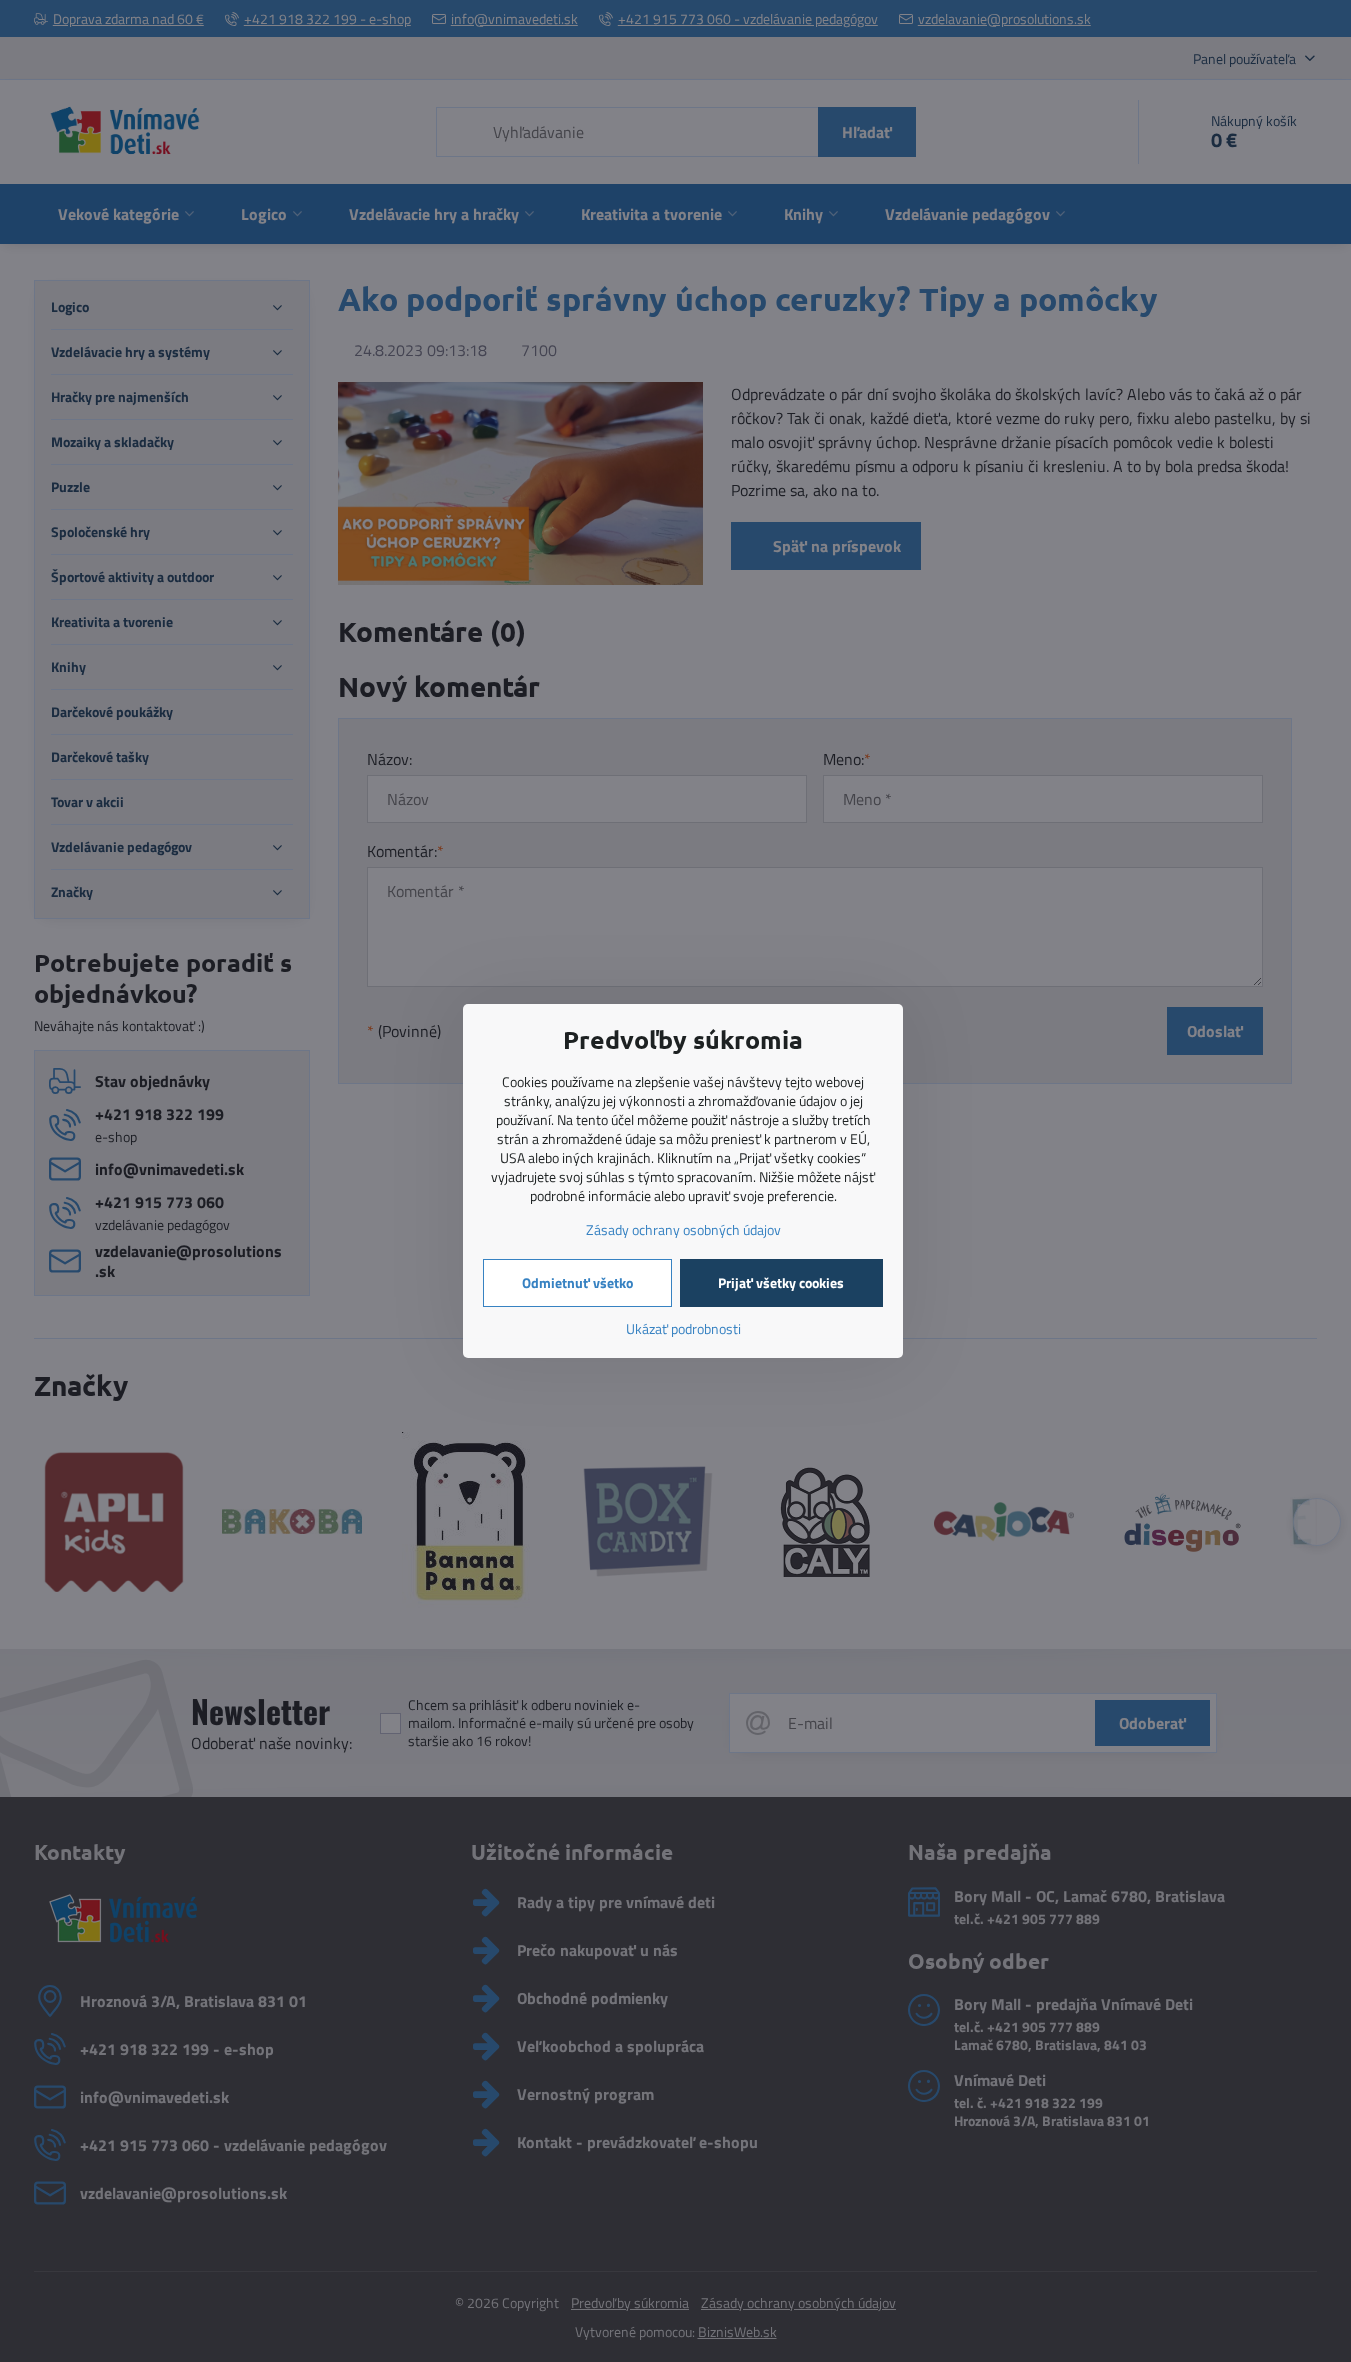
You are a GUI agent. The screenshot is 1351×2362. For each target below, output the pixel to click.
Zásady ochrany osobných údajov (683, 1229)
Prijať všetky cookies (781, 1282)
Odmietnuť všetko (577, 1282)
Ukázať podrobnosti (683, 1328)
